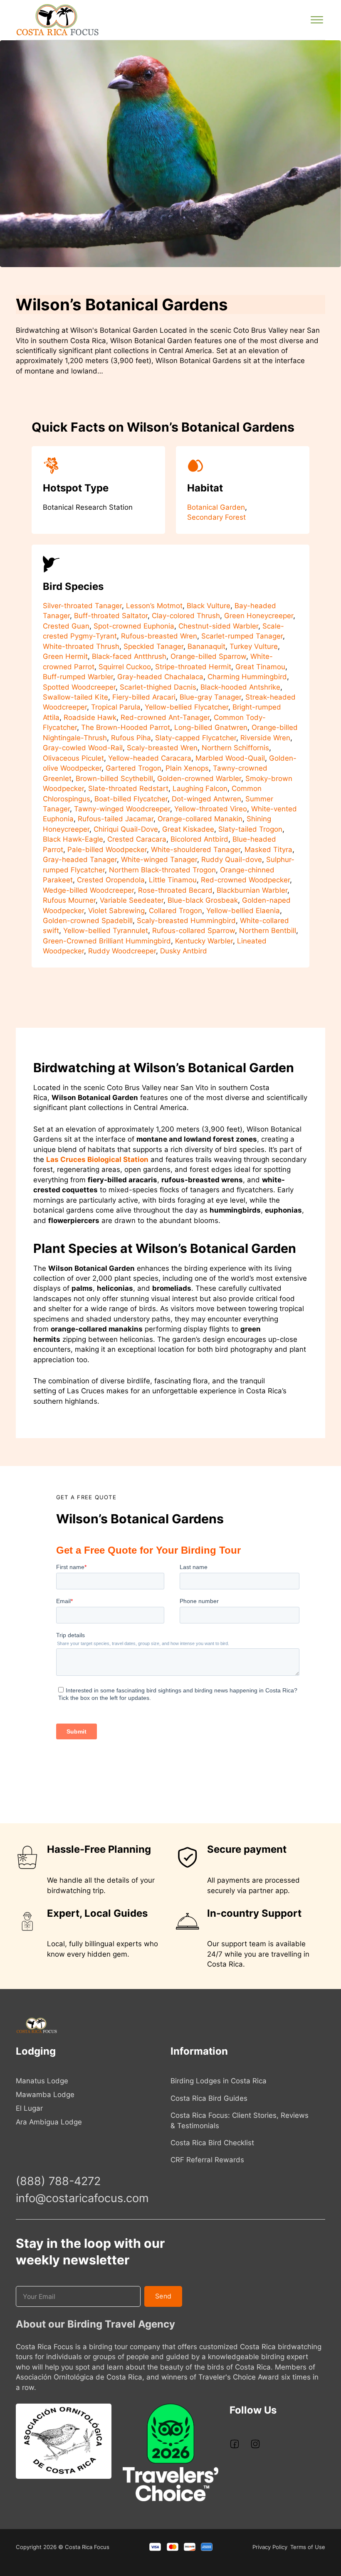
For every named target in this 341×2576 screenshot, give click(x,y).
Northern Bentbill (268, 931)
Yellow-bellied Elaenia (243, 911)
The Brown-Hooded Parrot (126, 727)
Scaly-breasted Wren (162, 748)
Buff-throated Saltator (111, 616)
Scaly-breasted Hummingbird (186, 921)
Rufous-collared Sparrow (194, 931)
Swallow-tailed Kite (75, 697)
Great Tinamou (260, 667)
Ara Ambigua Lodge (49, 2122)
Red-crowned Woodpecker (245, 880)
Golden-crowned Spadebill (88, 921)
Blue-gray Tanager (210, 697)
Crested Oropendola (111, 880)
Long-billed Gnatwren (211, 727)
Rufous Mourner (69, 900)
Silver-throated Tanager (82, 606)
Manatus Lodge (42, 2081)
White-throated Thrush (81, 646)
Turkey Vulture (254, 646)
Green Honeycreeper (259, 616)
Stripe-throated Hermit (193, 667)
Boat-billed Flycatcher (131, 799)
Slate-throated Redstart (128, 788)
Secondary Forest (216, 517)
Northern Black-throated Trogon (162, 870)
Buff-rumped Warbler (78, 677)
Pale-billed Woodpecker (107, 850)
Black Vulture (209, 606)
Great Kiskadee (188, 829)
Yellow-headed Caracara (150, 758)
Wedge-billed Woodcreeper (88, 890)
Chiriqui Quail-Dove (126, 829)
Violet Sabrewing (116, 911)
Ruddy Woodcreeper (122, 951)
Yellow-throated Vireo (211, 809)
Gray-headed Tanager (80, 859)
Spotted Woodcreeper (79, 687)
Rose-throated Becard (175, 890)
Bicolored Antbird (199, 839)
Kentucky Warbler (204, 941)
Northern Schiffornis (235, 748)
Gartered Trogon (133, 768)
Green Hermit (65, 656)
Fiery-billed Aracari (144, 697)
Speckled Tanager (153, 646)
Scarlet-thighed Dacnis (158, 687)
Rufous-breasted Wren (159, 636)
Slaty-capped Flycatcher (196, 738)
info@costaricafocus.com (82, 2198)
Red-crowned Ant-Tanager (165, 717)
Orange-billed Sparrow (208, 656)
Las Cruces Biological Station (97, 1159)
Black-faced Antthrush (129, 656)
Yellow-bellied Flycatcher (187, 707)
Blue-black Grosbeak (203, 900)
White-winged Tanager (159, 859)
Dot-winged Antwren (206, 799)
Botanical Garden (216, 507)
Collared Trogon (175, 911)
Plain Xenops (187, 768)
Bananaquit (206, 646)
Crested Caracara (137, 839)
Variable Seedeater (132, 900)
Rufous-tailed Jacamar (116, 819)
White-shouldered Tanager (196, 850)
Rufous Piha (131, 738)
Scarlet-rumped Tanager (242, 636)
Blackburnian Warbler (252, 890)
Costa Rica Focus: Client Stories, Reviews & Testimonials (240, 2120)
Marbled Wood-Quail (230, 758)
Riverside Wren (265, 738)
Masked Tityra (268, 850)
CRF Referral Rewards (207, 2160)
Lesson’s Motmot (154, 606)
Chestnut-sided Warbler (218, 626)
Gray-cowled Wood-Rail (83, 748)
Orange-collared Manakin (200, 819)
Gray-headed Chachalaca (160, 677)
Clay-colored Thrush (186, 616)
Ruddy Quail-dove (232, 859)
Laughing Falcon (200, 788)
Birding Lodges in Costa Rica (219, 2081)
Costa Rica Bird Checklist (212, 2143)
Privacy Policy (270, 2547)
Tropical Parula (116, 707)
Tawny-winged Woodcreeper (122, 809)
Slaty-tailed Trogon (250, 829)
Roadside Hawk (90, 717)
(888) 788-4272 (58, 2181)
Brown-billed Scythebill (114, 778)
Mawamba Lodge (45, 2095)
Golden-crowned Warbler (199, 778)
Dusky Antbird (184, 951)
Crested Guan (66, 626)
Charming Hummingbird (247, 677)
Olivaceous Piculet (73, 758)
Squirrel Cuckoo (125, 667)
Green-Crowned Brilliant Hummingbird (107, 941)
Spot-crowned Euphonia (134, 626)
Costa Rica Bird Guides (209, 2098)
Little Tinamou (173, 880)
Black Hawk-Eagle (73, 839)
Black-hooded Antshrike (240, 687)
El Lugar (29, 2108)
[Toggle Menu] (317, 20)
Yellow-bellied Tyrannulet (106, 931)
